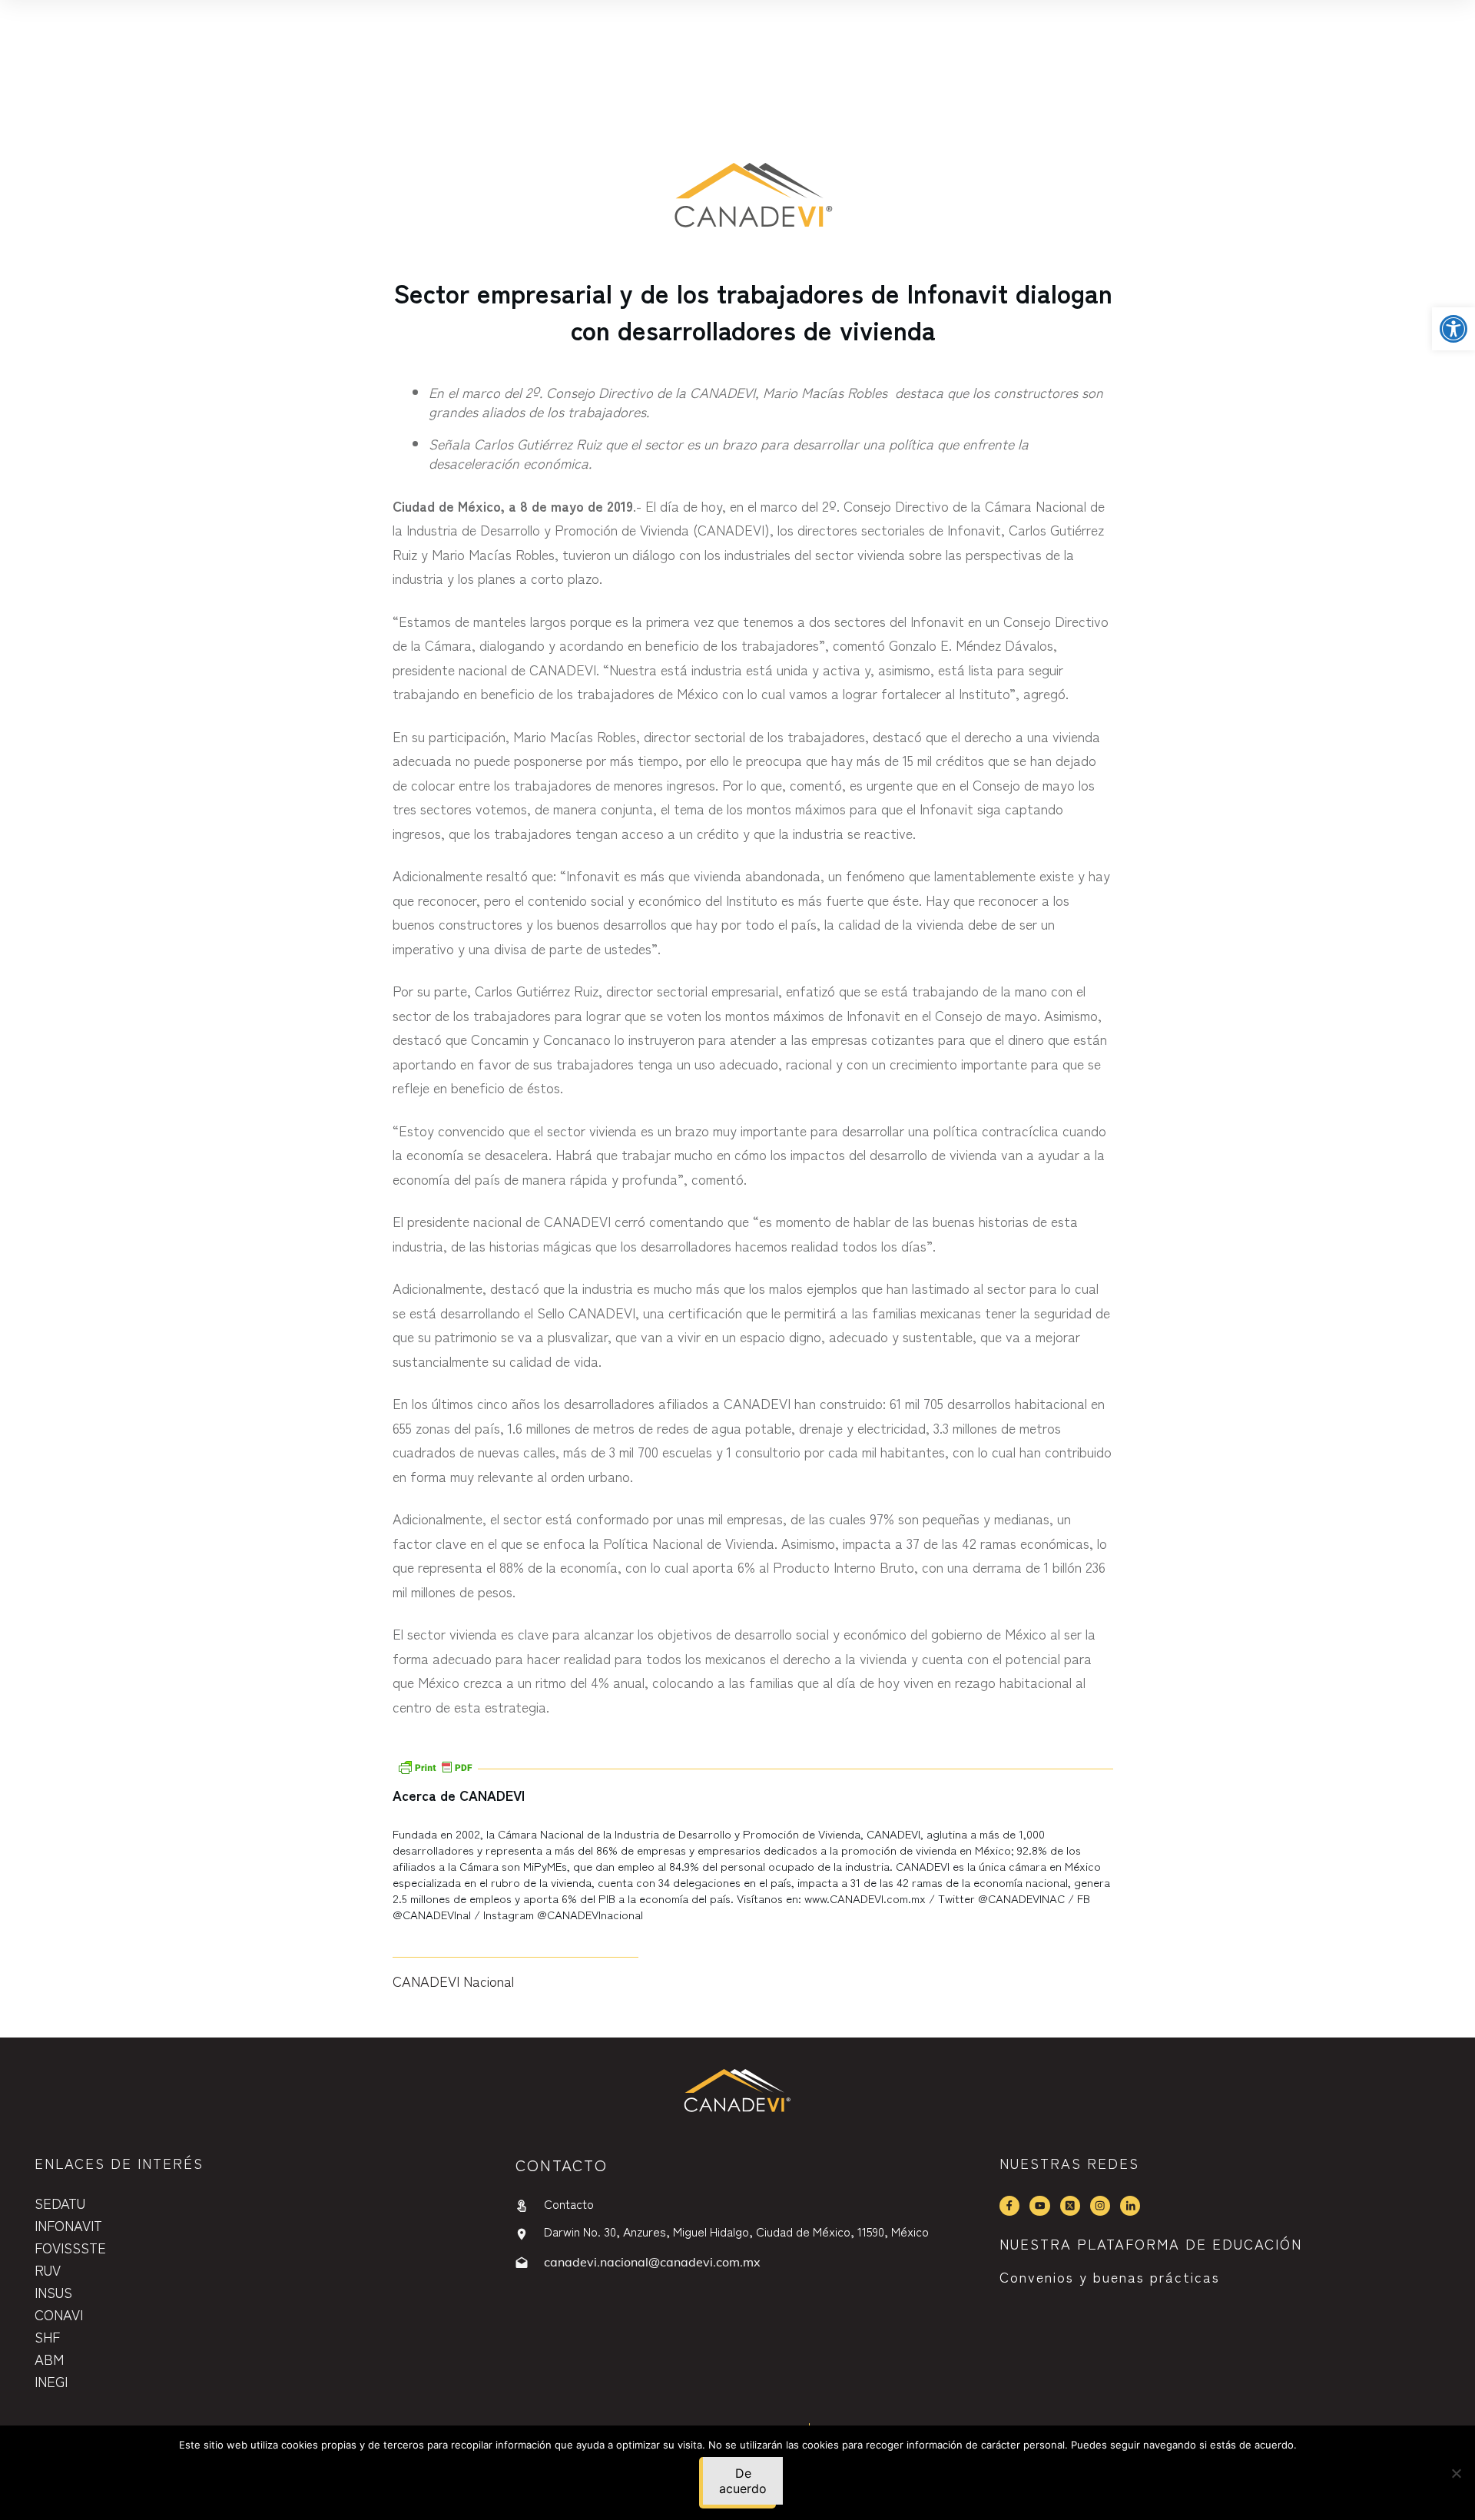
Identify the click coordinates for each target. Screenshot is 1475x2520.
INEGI (51, 2381)
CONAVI (59, 2314)
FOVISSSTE (70, 2247)
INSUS (53, 2292)
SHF (47, 2336)
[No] (1456, 2473)
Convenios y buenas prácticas (1110, 2276)
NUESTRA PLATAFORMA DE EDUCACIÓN (1151, 2243)
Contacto (569, 2203)
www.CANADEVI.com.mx (865, 1898)
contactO (562, 2165)
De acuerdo (743, 2481)
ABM (49, 2359)
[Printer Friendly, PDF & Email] (435, 1765)
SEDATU (60, 2203)
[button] (1453, 329)
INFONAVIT (68, 2225)
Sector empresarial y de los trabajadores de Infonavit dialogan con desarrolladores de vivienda (753, 311)
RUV (48, 2270)
